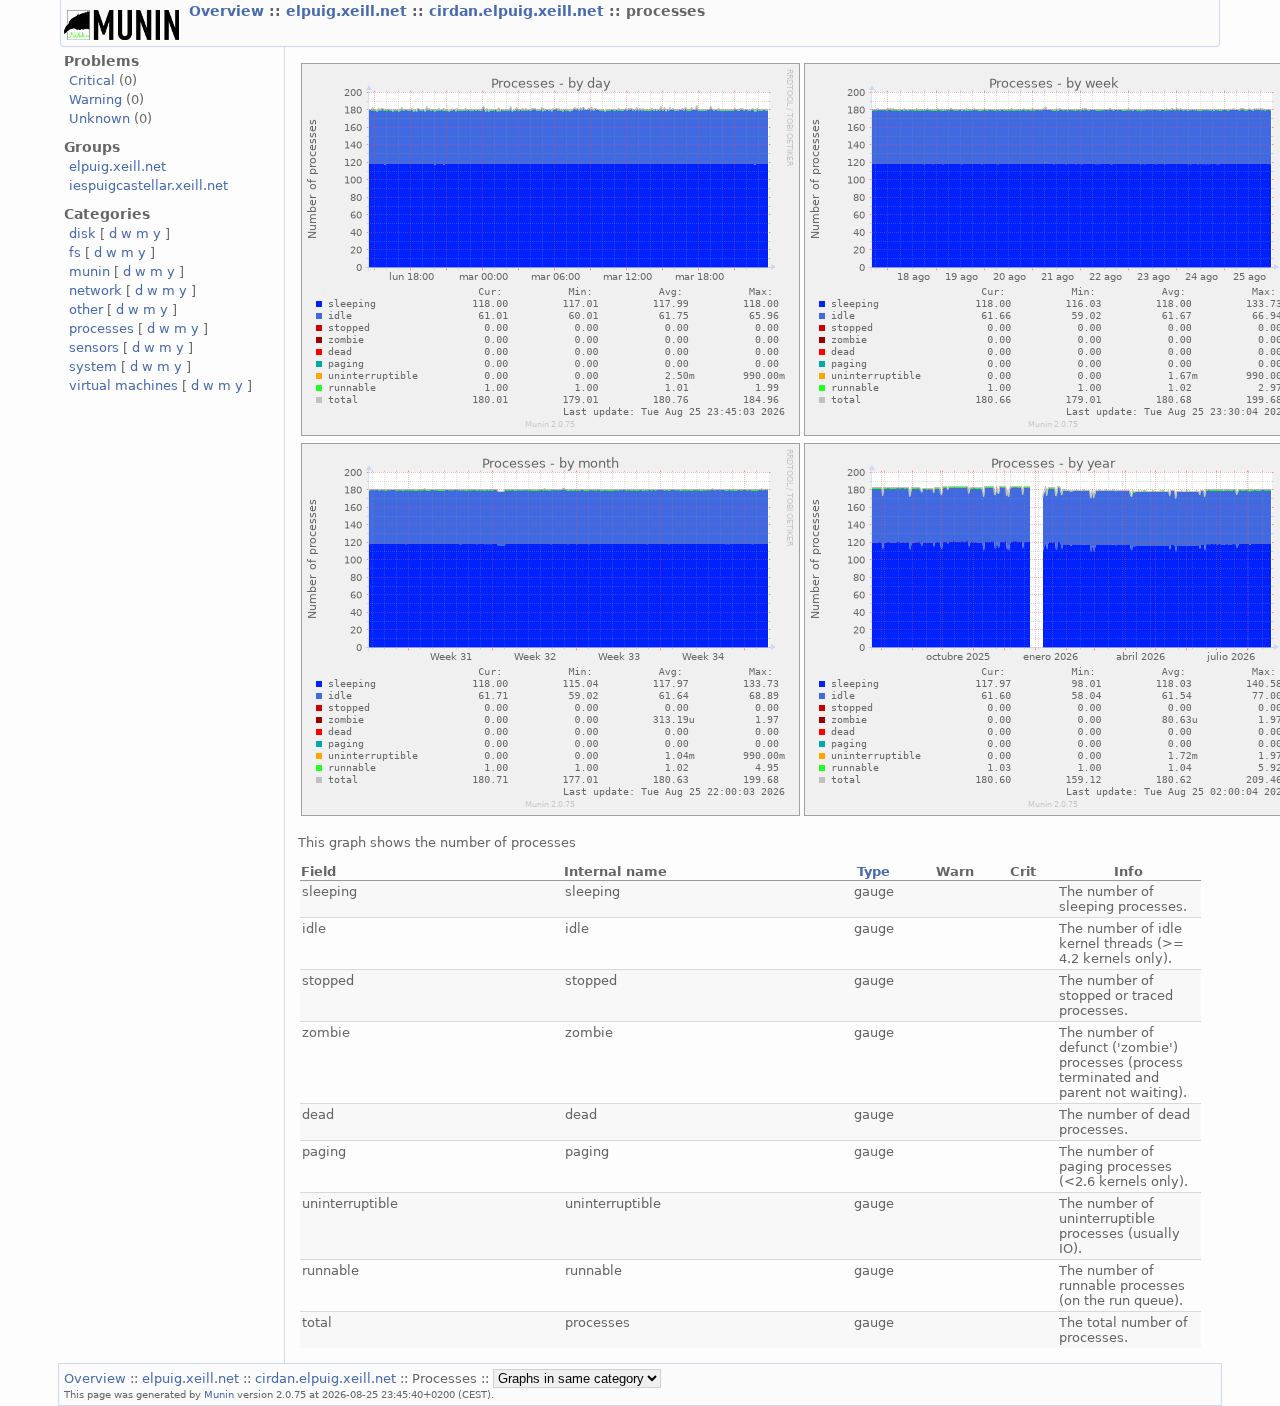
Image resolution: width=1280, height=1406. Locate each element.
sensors (94, 347)
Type (873, 871)
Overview (229, 11)
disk (82, 233)
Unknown (99, 118)
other (86, 309)
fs (75, 252)
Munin (219, 1394)
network (95, 290)
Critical (92, 80)
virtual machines (123, 385)
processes (101, 328)
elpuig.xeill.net (349, 11)
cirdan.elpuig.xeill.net (519, 11)
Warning (95, 99)
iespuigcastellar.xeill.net (148, 185)
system (93, 366)
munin (89, 271)
